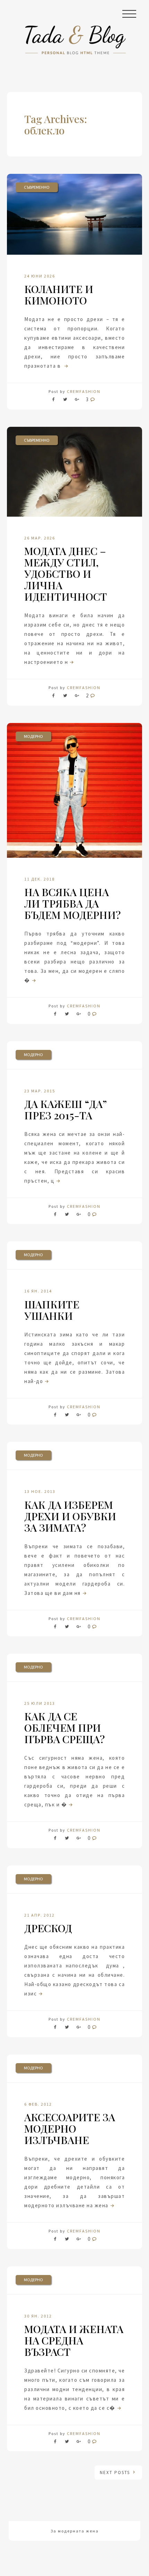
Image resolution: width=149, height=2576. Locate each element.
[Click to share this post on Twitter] (65, 401)
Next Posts (116, 2472)
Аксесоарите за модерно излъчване (70, 2128)
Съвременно (37, 187)
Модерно (33, 736)
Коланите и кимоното (59, 295)
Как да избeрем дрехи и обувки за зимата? (70, 1516)
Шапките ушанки (52, 1310)
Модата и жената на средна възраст (74, 2340)
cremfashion (84, 391)
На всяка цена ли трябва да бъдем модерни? (72, 903)
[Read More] (65, 366)
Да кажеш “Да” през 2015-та (65, 1110)
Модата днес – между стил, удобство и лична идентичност (66, 574)
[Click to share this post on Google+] (77, 401)
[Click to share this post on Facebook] (55, 401)
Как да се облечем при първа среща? (64, 1728)
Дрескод (48, 1928)
